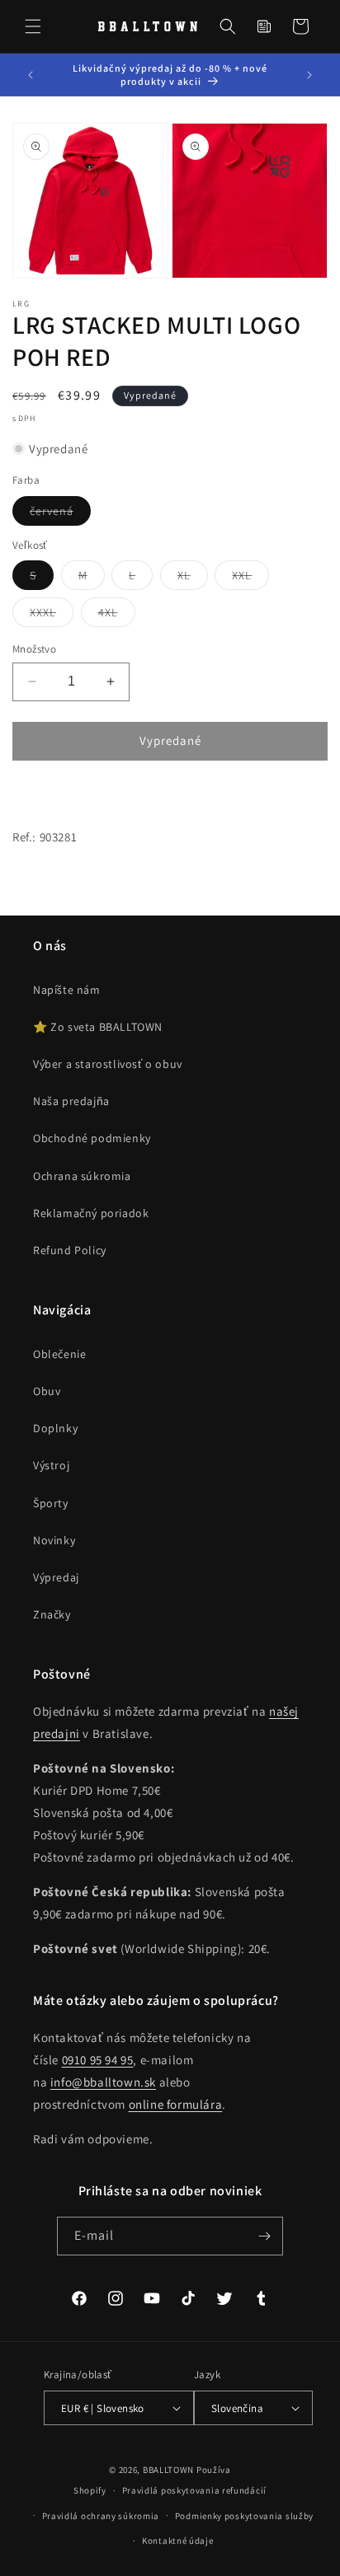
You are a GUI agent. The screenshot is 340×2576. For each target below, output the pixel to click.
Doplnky (55, 1428)
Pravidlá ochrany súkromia (101, 2516)
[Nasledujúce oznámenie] (309, 75)
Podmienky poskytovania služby (244, 2516)
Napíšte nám (67, 990)
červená (60, 514)
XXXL (52, 616)
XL (193, 578)
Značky (52, 1614)
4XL (117, 616)
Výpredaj (56, 1577)
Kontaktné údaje (178, 2541)
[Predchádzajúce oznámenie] (31, 75)
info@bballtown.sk (103, 2082)
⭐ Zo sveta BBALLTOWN (98, 1027)
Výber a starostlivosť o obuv (108, 1064)
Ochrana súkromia (82, 1176)
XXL (250, 578)
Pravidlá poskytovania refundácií (194, 2490)
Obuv (47, 1391)
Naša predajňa (71, 1101)
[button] (33, 26)
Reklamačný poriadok (91, 1213)
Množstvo (34, 649)
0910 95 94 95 (98, 2060)
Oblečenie (59, 1354)
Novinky (54, 1540)
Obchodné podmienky (92, 1138)
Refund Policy (70, 1250)
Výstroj (51, 1465)
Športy (51, 1503)
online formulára (176, 2104)
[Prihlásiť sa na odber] (264, 2236)
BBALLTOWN (168, 2470)
